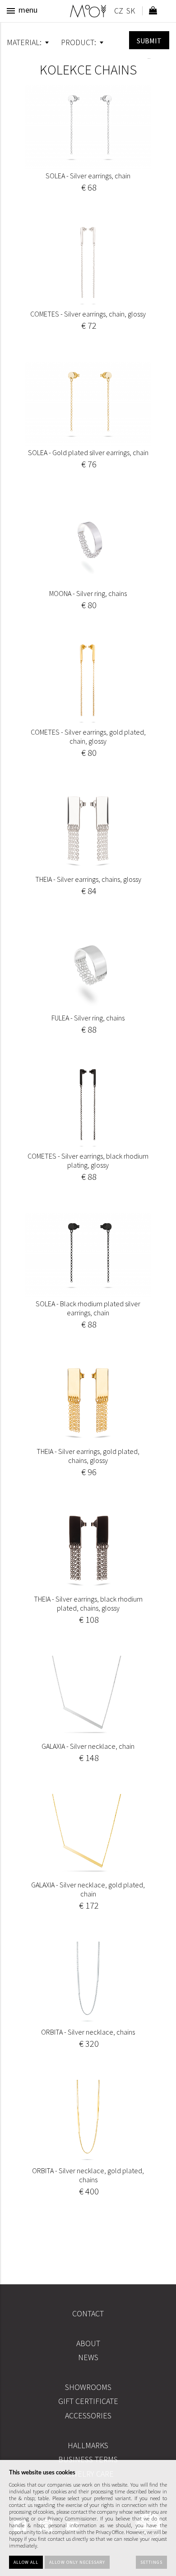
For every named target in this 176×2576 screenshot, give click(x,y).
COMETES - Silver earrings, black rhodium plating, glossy (88, 1160)
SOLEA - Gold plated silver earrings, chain (88, 452)
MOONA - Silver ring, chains (88, 593)
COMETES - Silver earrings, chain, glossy (88, 314)
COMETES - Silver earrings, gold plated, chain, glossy (88, 736)
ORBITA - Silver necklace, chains (88, 2032)
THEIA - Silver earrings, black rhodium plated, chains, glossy (88, 1603)
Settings (151, 2562)
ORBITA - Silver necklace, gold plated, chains (88, 2175)
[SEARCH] (149, 40)
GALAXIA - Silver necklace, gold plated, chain (88, 1889)
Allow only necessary (77, 2562)
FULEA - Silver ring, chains (88, 1018)
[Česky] (118, 12)
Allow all (26, 2562)
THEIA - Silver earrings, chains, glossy (88, 879)
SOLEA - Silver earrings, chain (88, 176)
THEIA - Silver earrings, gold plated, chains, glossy (88, 1456)
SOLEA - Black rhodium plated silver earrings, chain (88, 1308)
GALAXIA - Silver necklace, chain (88, 1746)
